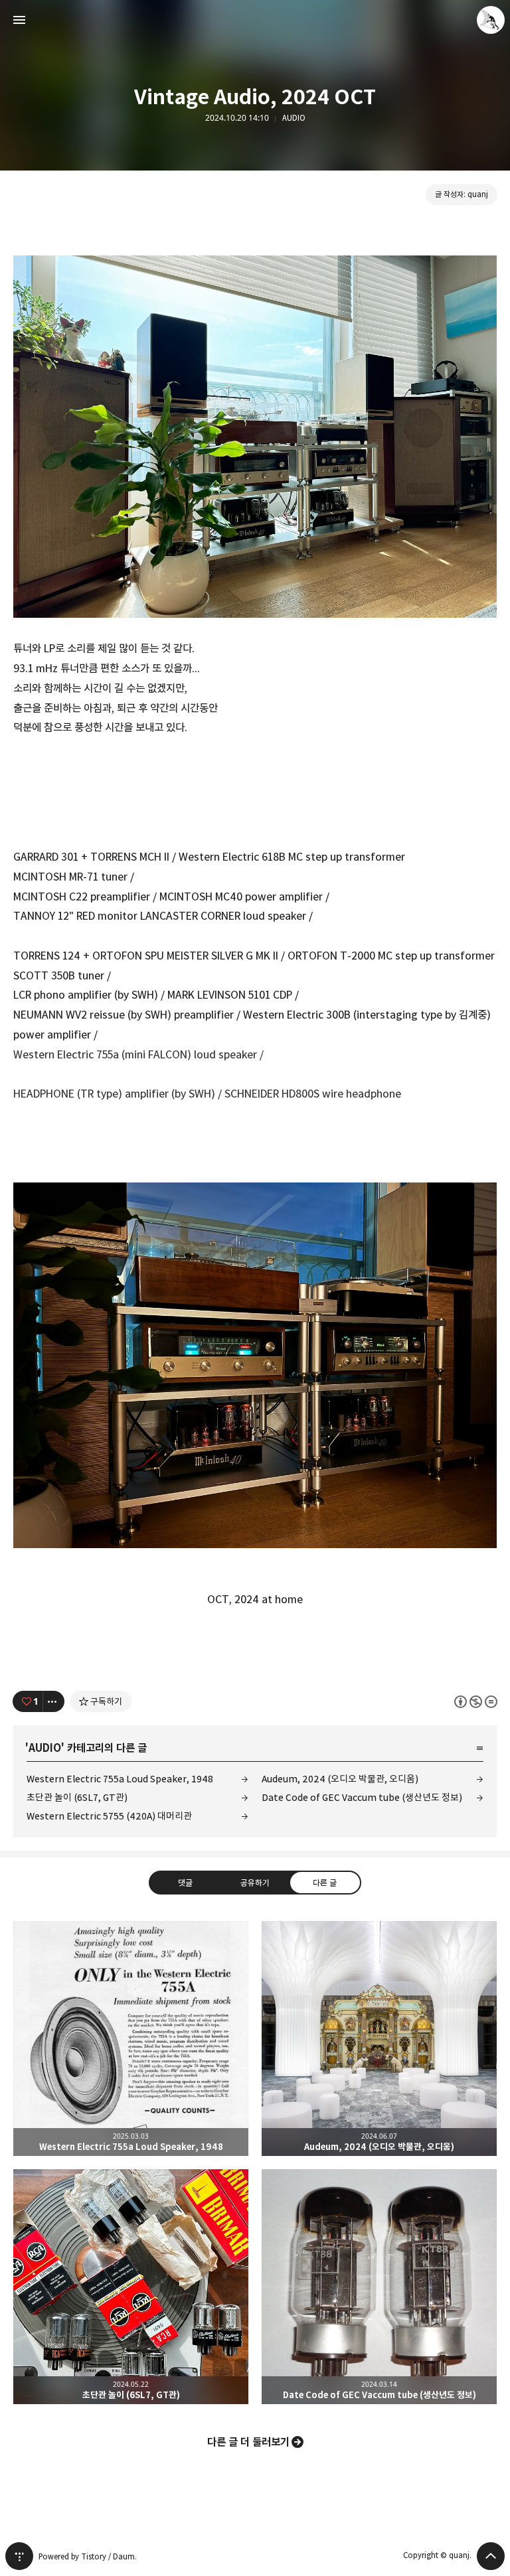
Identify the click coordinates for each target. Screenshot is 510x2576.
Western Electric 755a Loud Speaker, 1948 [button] (131, 2039)
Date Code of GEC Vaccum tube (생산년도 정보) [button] (379, 2287)
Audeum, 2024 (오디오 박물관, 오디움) (340, 1779)
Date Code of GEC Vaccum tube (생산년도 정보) (362, 1797)
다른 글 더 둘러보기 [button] (248, 2442)
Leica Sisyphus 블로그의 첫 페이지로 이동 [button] (255, 20)
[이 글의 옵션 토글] (54, 1701)
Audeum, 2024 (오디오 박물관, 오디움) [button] (379, 2039)
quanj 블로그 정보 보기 (491, 20)
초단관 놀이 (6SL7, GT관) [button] (131, 2287)
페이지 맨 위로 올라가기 (491, 2556)
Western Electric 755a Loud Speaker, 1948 (120, 1779)
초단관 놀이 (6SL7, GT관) (77, 1797)
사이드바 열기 (19, 20)
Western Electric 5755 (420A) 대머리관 (109, 1816)
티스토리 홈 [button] (19, 2556)
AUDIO (294, 118)
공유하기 (255, 1883)
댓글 (185, 1883)
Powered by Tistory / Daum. (88, 2556)
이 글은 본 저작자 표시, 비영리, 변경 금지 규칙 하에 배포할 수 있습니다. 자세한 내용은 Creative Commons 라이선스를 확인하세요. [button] (476, 1702)
